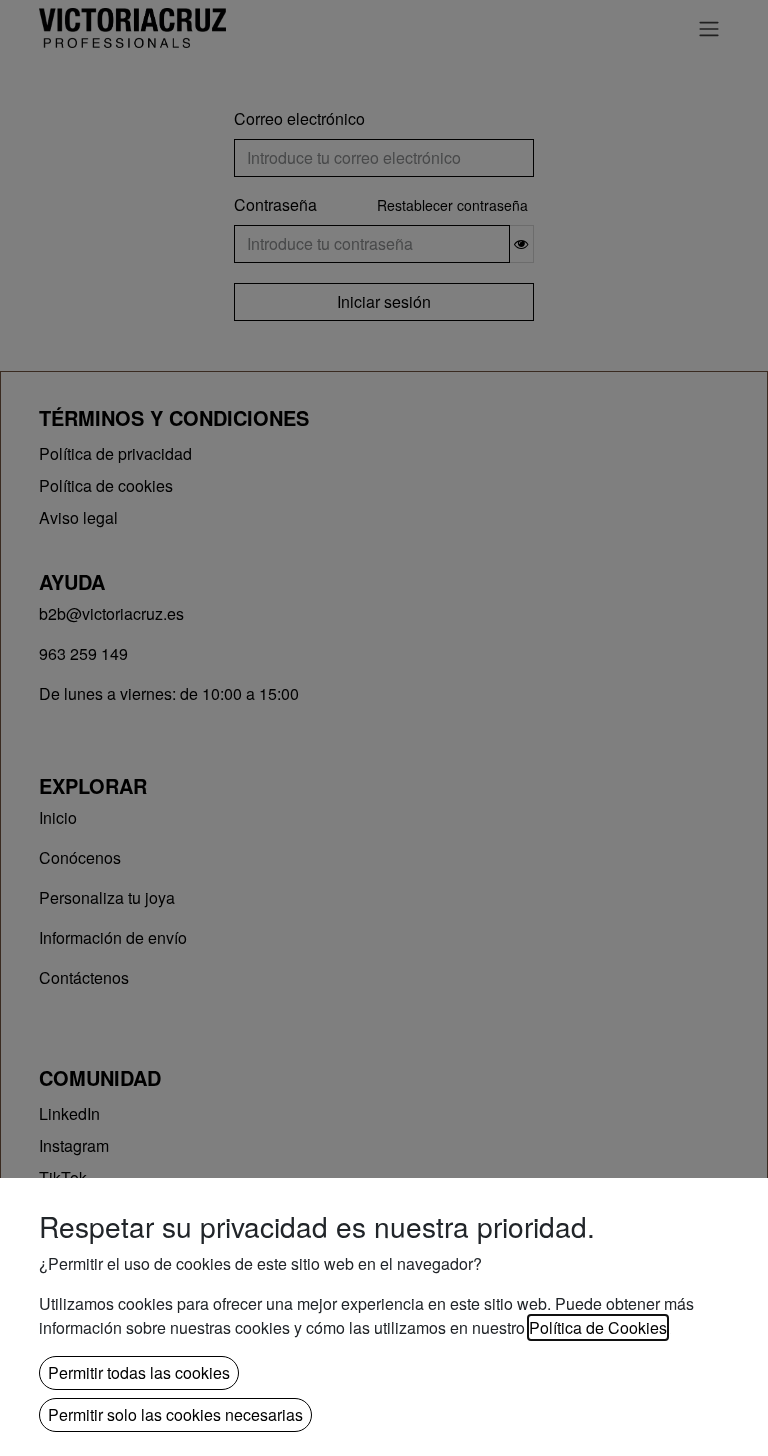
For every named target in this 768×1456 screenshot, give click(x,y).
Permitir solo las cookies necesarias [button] (175, 1414)
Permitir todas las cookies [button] (139, 1372)
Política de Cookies (598, 1327)
